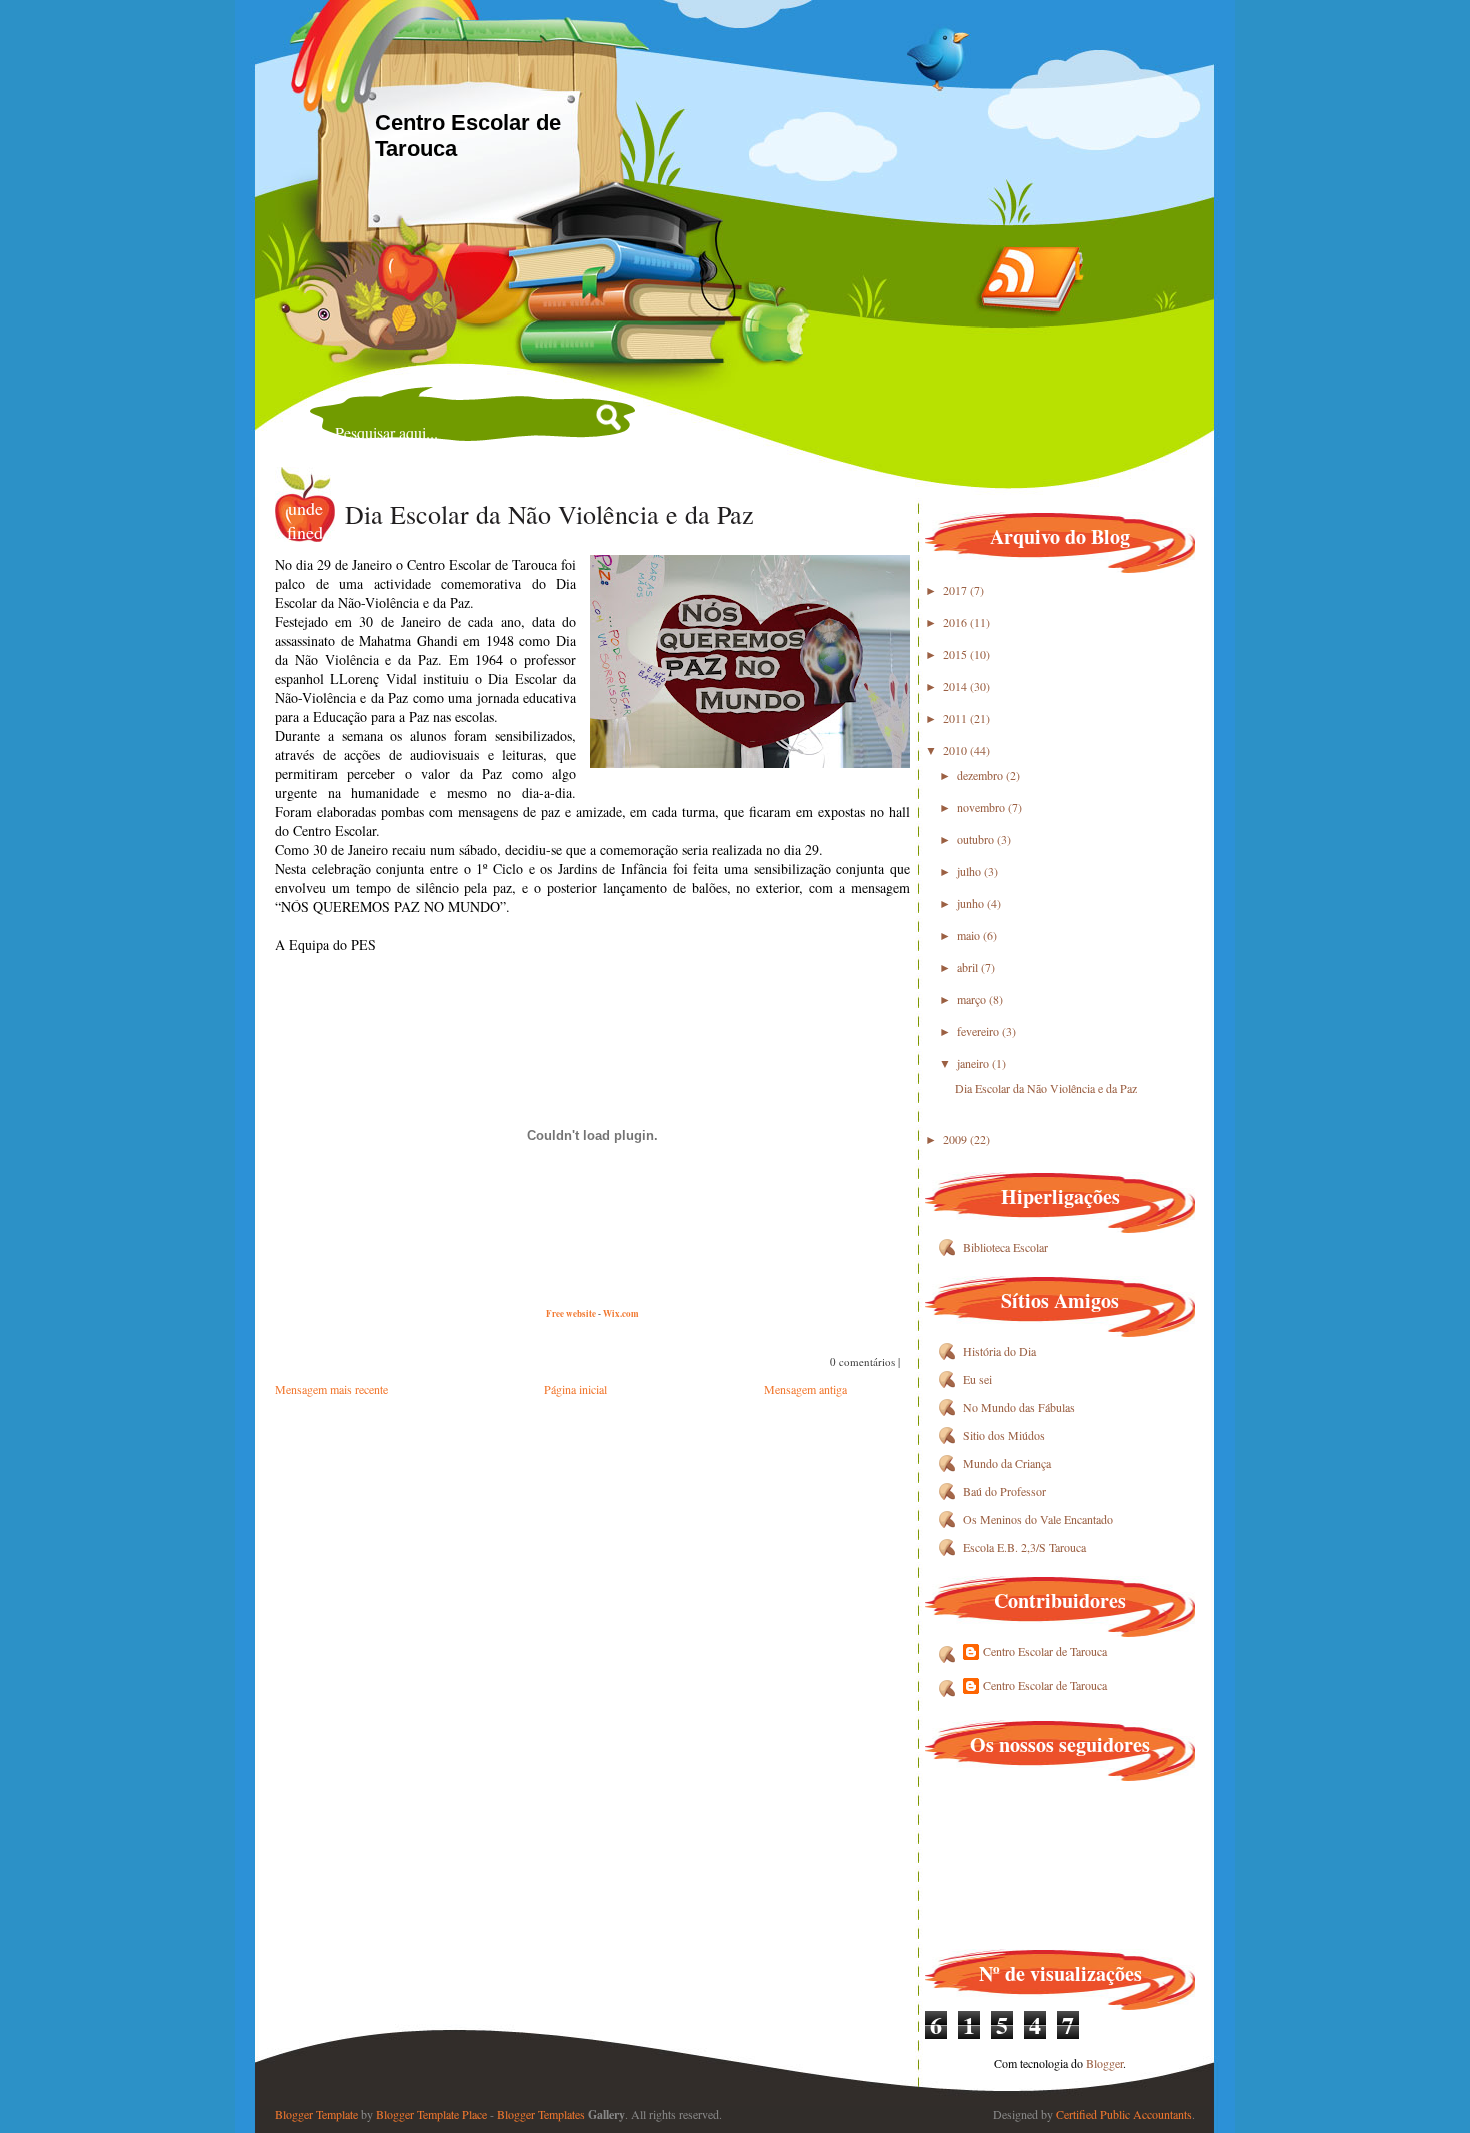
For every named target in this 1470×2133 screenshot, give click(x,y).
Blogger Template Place (431, 2114)
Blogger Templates (541, 2114)
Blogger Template (316, 2114)
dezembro (981, 775)
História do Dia (999, 1351)
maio (970, 935)
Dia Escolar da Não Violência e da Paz (549, 514)
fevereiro (979, 1031)
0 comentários (862, 1361)
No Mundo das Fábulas (1019, 1407)
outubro (977, 839)
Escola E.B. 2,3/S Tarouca (1024, 1547)
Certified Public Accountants (1124, 2114)
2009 (956, 1139)
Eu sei (977, 1379)
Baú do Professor (1004, 1491)
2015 (956, 654)
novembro (982, 807)
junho (972, 903)
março (973, 999)
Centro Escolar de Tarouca (1045, 1651)
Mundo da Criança (1007, 1463)
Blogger (1104, 2063)
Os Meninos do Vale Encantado (1038, 1519)
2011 (956, 718)
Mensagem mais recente (331, 1389)
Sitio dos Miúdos (1004, 1435)
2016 (956, 622)
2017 (956, 590)
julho (970, 871)
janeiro (974, 1063)
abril (969, 967)
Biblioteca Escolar (1005, 1247)
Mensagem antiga (805, 1389)
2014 (956, 686)
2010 (956, 750)
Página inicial (575, 1389)
